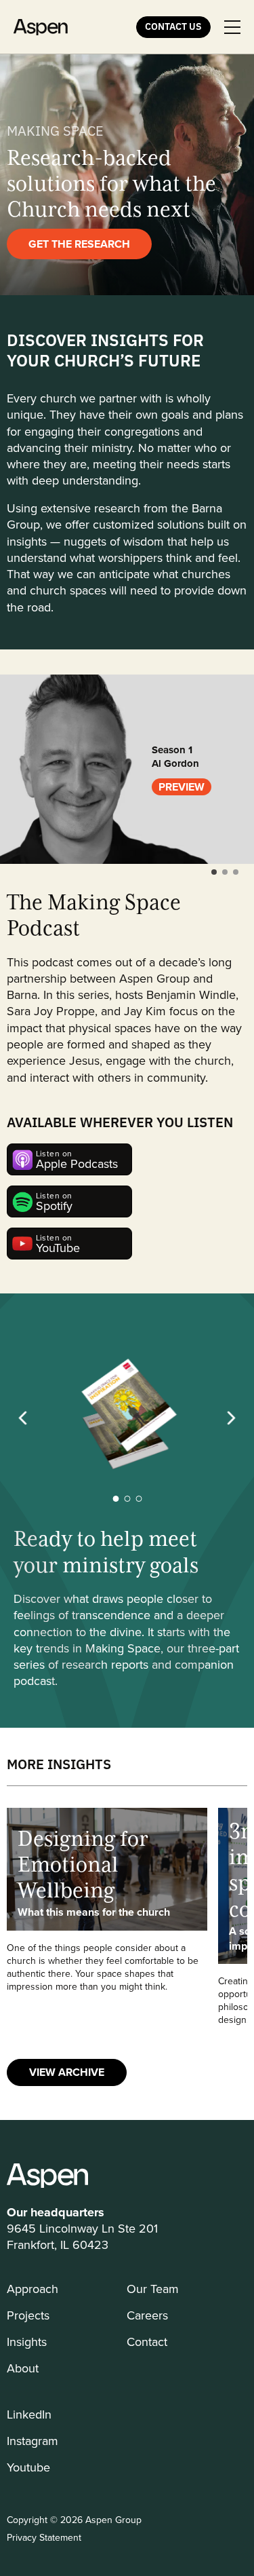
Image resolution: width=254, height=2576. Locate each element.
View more (107, 1917)
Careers (147, 2315)
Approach (33, 2289)
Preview (182, 787)
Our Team (153, 2289)
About (23, 2368)
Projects (28, 2315)
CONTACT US (173, 26)
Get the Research (79, 244)
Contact (147, 2342)
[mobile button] (232, 27)
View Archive (67, 2072)
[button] (214, 872)
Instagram (33, 2441)
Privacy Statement (44, 2537)
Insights (27, 2342)
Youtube (28, 2467)
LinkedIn (29, 2414)
